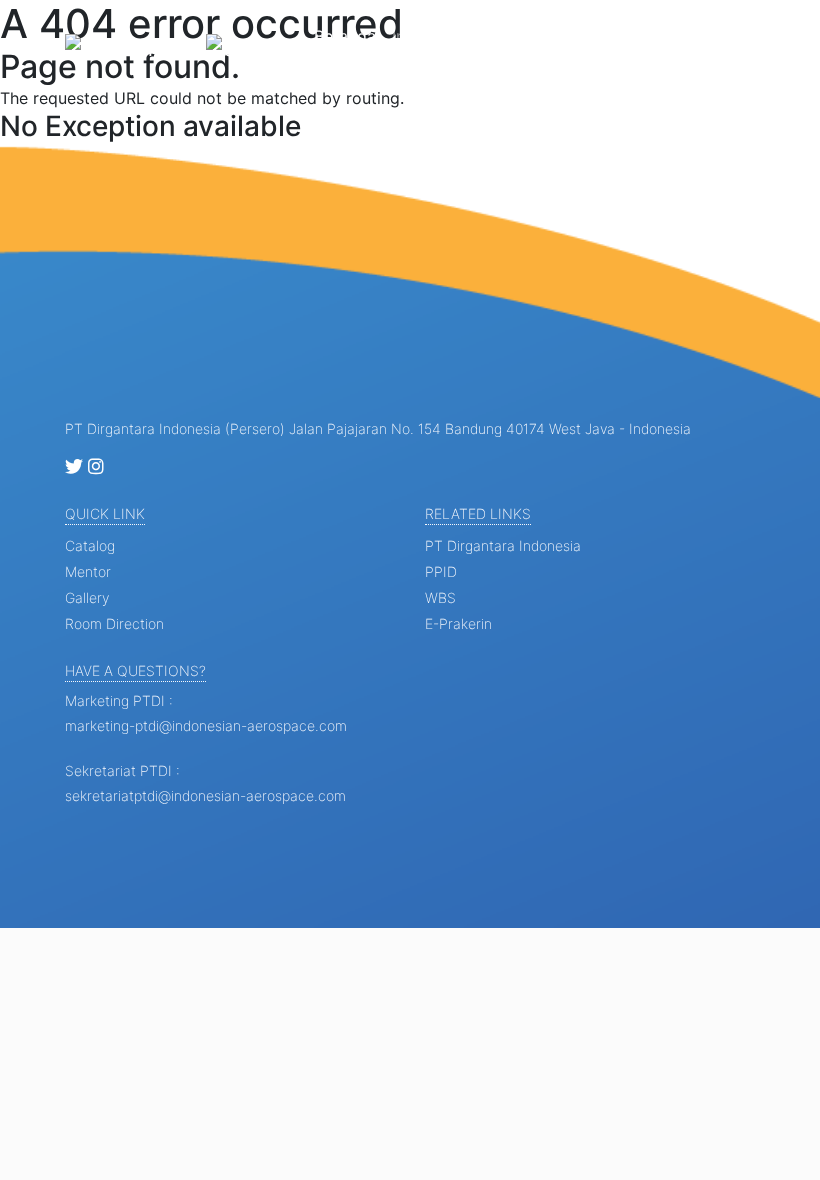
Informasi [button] (429, 36)
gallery (87, 597)
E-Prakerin (458, 623)
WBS (440, 597)
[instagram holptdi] (96, 467)
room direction (114, 623)
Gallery (680, 36)
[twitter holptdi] (74, 467)
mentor (88, 571)
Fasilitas (753, 36)
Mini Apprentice (596, 48)
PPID (441, 571)
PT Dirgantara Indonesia (503, 545)
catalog (90, 545)
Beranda (345, 36)
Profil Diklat (517, 48)
